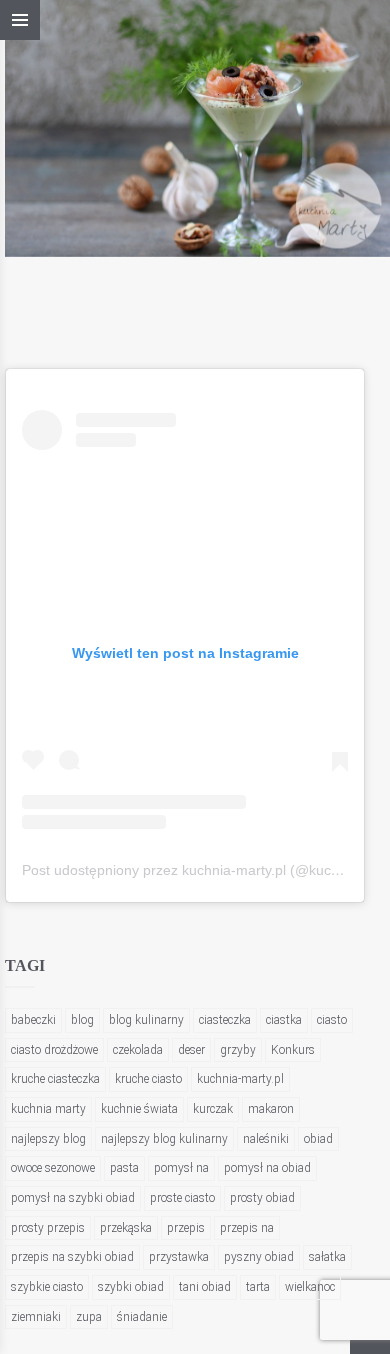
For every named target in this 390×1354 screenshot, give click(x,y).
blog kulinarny (146, 1020)
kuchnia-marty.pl (240, 1079)
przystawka (179, 1257)
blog (82, 1020)
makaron (271, 1109)
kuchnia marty (48, 1109)
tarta (258, 1287)
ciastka (284, 1020)
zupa (89, 1317)
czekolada (138, 1050)
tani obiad (205, 1287)
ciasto (332, 1020)
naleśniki (266, 1139)
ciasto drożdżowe (54, 1050)
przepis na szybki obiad (72, 1257)
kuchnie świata (139, 1109)
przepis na (247, 1228)
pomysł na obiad (267, 1168)
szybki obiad (131, 1287)
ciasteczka (225, 1020)
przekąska (126, 1228)
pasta (124, 1168)
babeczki (33, 1020)
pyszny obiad (259, 1257)
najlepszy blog (48, 1139)
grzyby (238, 1050)
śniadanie (142, 1317)
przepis (186, 1228)
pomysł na (181, 1168)
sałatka (327, 1257)
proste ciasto (182, 1198)
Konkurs (293, 1050)
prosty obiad (262, 1198)
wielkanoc (310, 1287)
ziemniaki (36, 1317)
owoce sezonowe (53, 1168)
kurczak (213, 1109)
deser (191, 1050)
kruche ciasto (148, 1079)
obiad (318, 1139)
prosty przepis (48, 1228)
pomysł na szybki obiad (73, 1198)
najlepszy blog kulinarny (164, 1139)
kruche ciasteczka (55, 1079)
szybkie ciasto (47, 1287)
